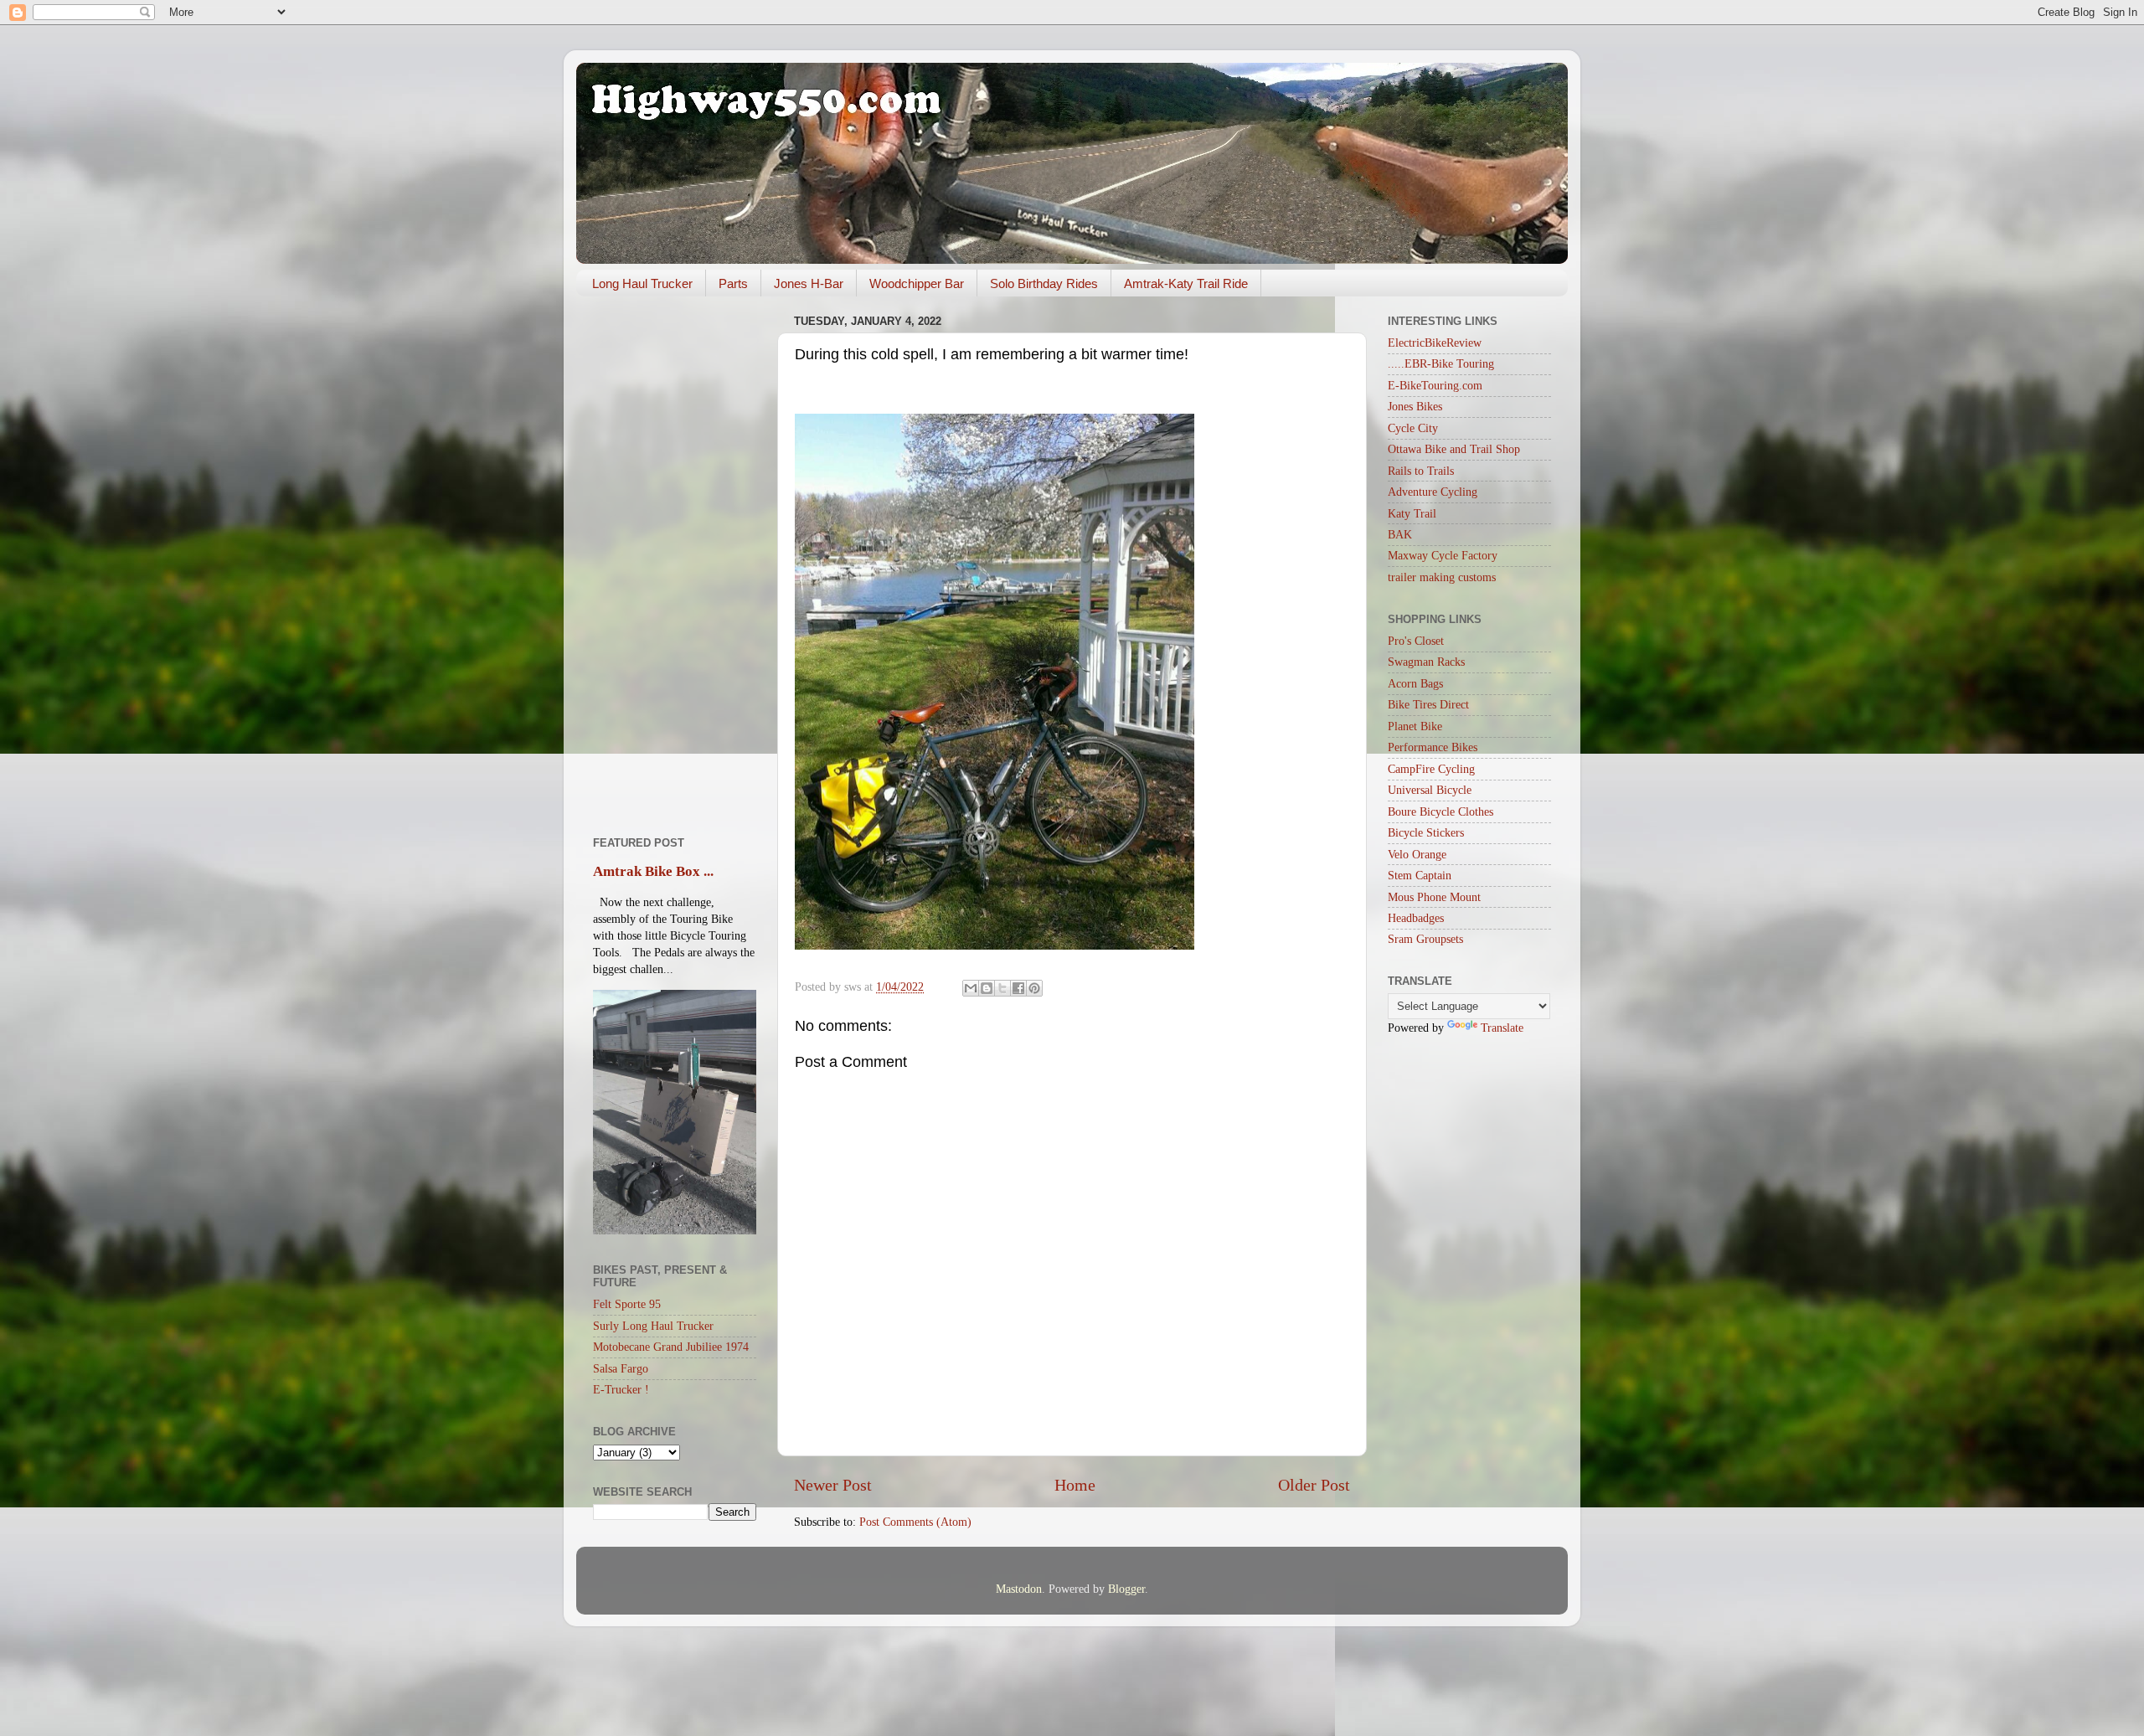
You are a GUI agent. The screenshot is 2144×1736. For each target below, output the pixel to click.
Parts (733, 283)
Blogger (1126, 1589)
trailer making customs (1442, 577)
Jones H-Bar (809, 283)
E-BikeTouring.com (1435, 385)
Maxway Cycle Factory (1443, 555)
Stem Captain (1420, 875)
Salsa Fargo (621, 1368)
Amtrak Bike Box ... (653, 871)
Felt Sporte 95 (627, 1304)
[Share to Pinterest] (1034, 988)
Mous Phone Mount (1434, 897)
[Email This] (971, 988)
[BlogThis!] (987, 988)
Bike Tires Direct (1428, 704)
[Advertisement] (675, 560)
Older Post (1314, 1485)
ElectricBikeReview (1435, 343)
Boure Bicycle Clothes (1440, 811)
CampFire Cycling (1431, 769)
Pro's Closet (1416, 641)
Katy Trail (1412, 513)
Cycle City (1413, 428)
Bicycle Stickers (1426, 832)
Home (1075, 1485)
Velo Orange (1417, 854)
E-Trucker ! (621, 1389)
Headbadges (1416, 918)
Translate (1502, 1028)
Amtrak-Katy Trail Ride (1186, 283)
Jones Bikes (1415, 406)
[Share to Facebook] (1018, 988)
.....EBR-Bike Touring (1441, 363)
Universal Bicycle (1430, 790)
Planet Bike (1415, 726)
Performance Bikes (1433, 747)
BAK (1400, 534)
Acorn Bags (1415, 683)
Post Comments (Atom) (915, 1522)
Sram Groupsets (1425, 939)
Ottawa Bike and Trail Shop (1454, 449)
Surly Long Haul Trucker (653, 1326)
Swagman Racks (1426, 662)
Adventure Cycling (1433, 492)
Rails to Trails (1421, 471)
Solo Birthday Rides (1044, 283)
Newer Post (833, 1485)
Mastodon (1019, 1589)
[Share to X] (1002, 988)
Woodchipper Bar (917, 283)
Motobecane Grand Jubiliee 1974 (671, 1347)
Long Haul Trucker (642, 283)
